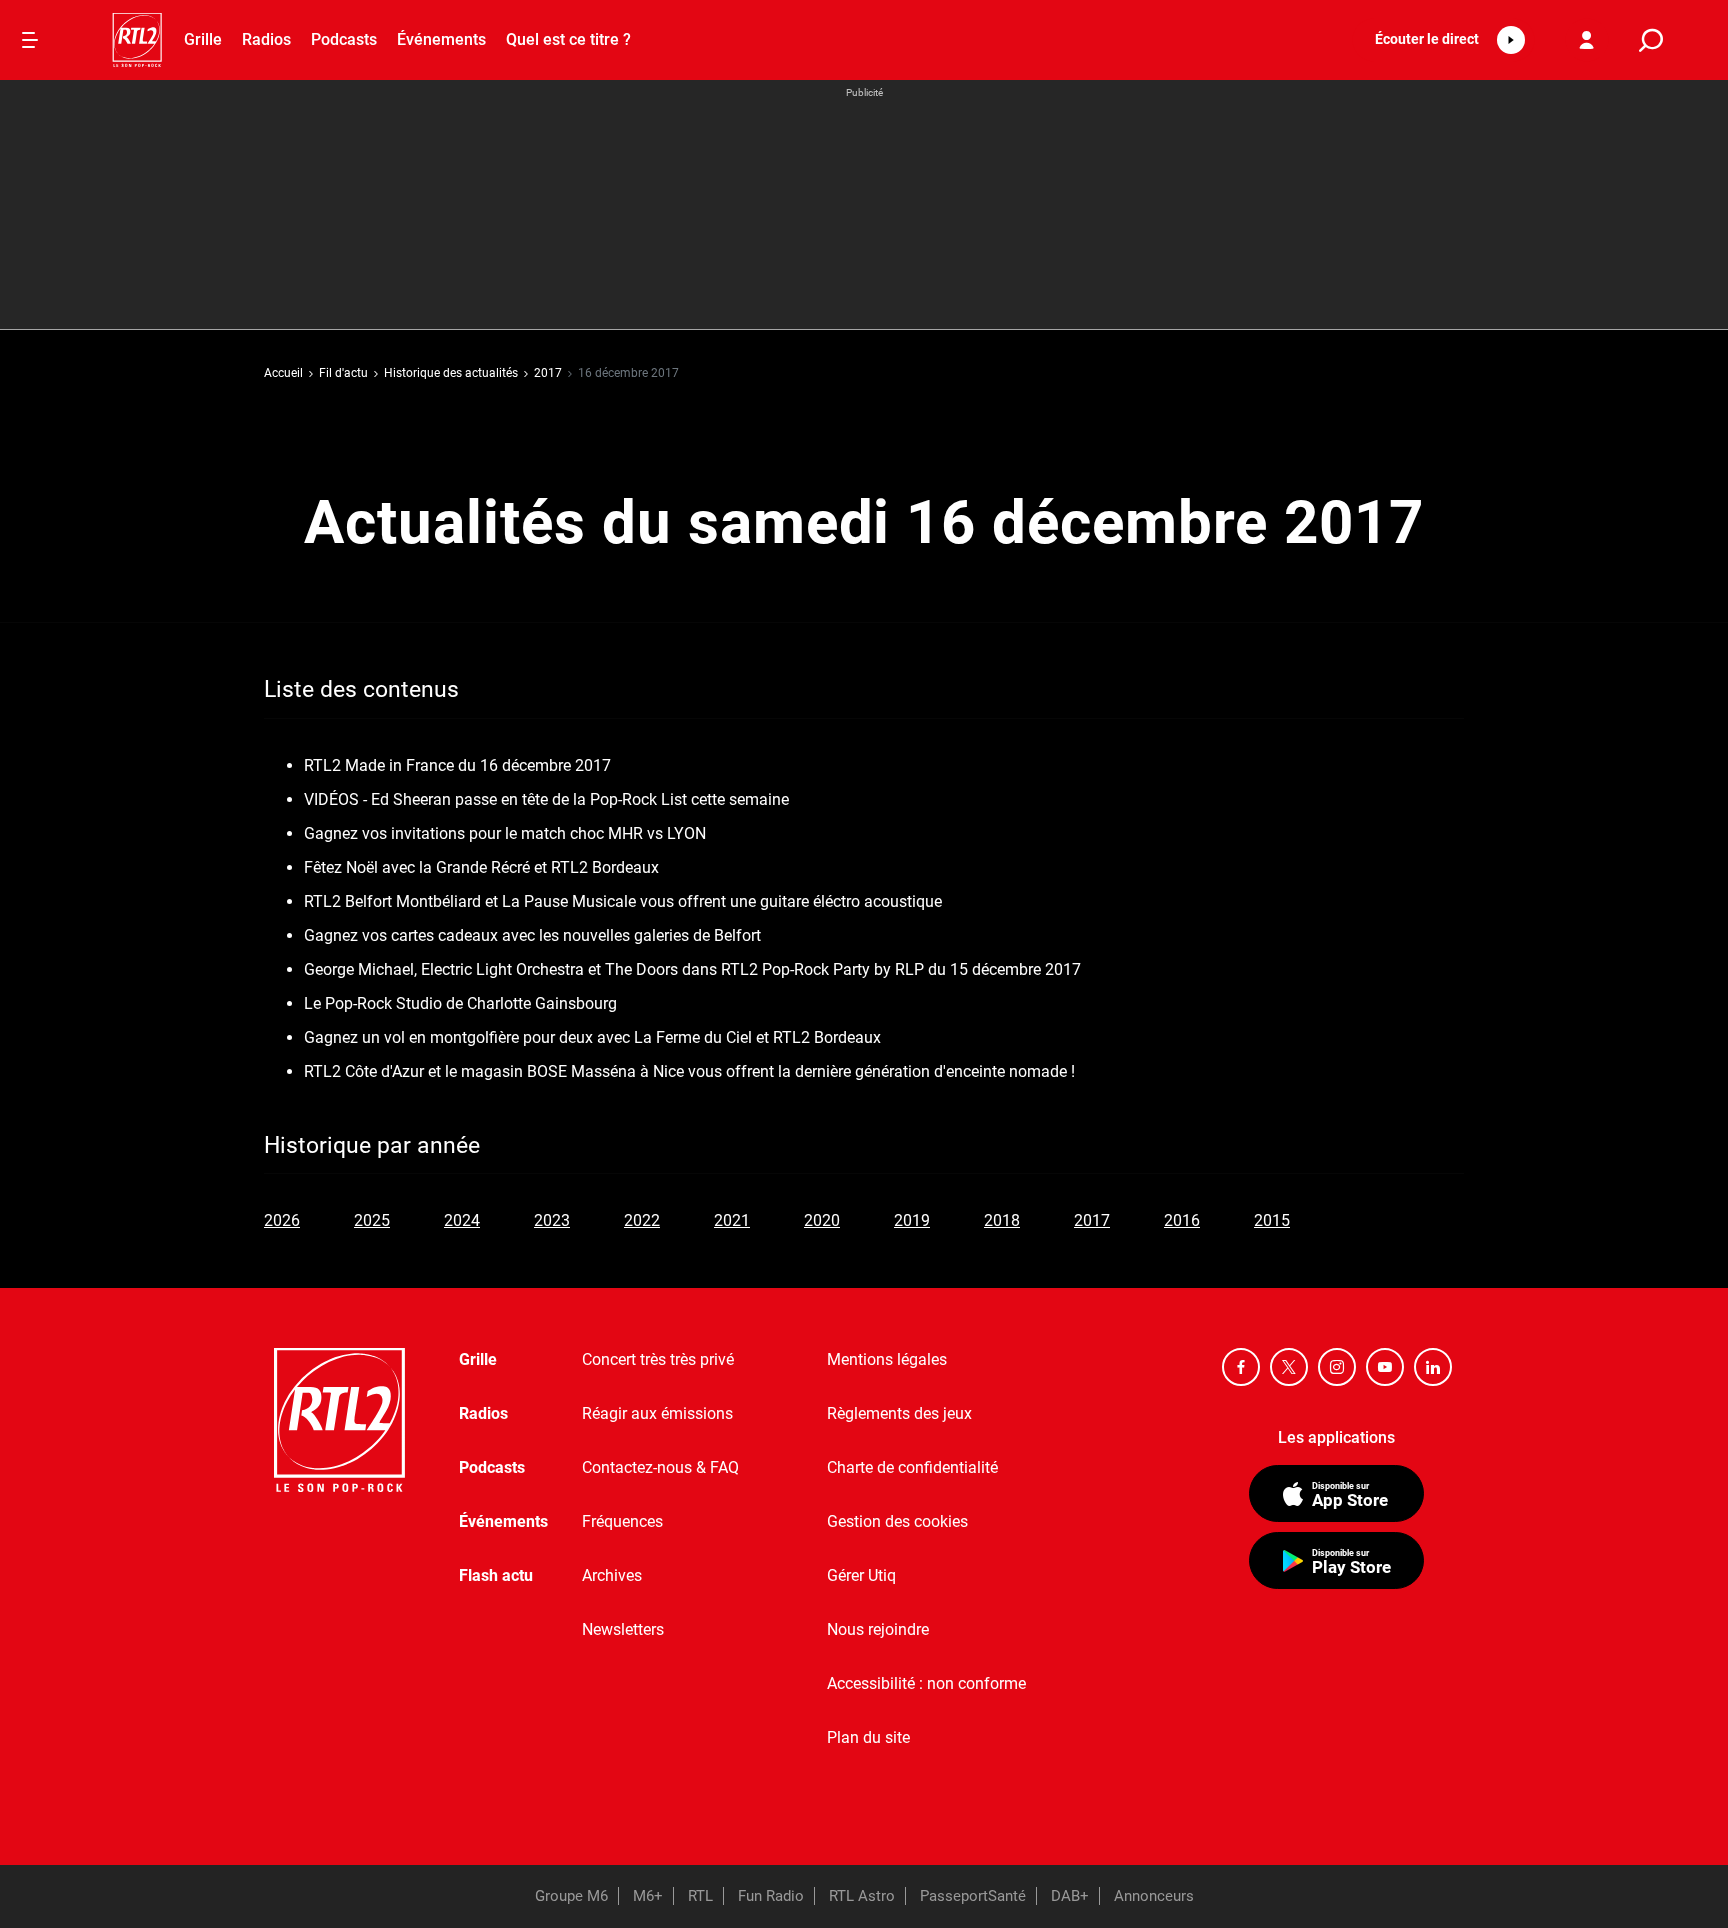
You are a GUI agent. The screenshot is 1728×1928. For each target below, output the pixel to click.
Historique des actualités (451, 373)
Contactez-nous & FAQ (660, 1467)
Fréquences (622, 1521)
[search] (1651, 40)
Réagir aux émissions (657, 1413)
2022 (642, 1220)
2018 (1002, 1220)
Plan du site (868, 1737)
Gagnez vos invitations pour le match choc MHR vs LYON (505, 833)
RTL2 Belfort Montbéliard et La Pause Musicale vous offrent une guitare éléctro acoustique (623, 901)
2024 (462, 1220)
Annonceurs (1154, 1896)
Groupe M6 (571, 1896)
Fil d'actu (343, 373)
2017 (548, 373)
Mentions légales (887, 1359)
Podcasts (344, 39)
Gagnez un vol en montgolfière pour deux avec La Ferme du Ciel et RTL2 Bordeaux (592, 1037)
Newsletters (623, 1629)
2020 (822, 1220)
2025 (372, 1220)
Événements (441, 39)
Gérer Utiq (861, 1575)
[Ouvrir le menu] (30, 40)
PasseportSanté (973, 1896)
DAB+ (1070, 1896)
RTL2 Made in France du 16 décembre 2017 (457, 765)
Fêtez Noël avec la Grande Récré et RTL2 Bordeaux (481, 867)
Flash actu (496, 1575)
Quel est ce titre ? (568, 39)
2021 (732, 1220)
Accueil (283, 373)
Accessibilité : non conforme (926, 1683)
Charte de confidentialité (912, 1467)
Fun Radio (771, 1896)
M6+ (648, 1896)
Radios (266, 39)
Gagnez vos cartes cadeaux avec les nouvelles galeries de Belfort (532, 935)
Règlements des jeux (899, 1413)
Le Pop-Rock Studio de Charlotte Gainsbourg (460, 1003)
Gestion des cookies (897, 1521)
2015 (1272, 1220)
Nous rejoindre (878, 1629)
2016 (1182, 1220)
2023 (552, 1220)
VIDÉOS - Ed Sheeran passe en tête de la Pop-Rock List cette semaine (546, 799)
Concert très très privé (658, 1359)
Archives (612, 1575)
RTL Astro (862, 1896)
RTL (700, 1896)
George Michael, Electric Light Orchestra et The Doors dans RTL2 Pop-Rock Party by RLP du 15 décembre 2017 (692, 969)
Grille (203, 39)
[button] (1443, 40)
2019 (912, 1220)
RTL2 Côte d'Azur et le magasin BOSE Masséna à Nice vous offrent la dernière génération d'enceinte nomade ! (689, 1071)
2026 (282, 1220)
